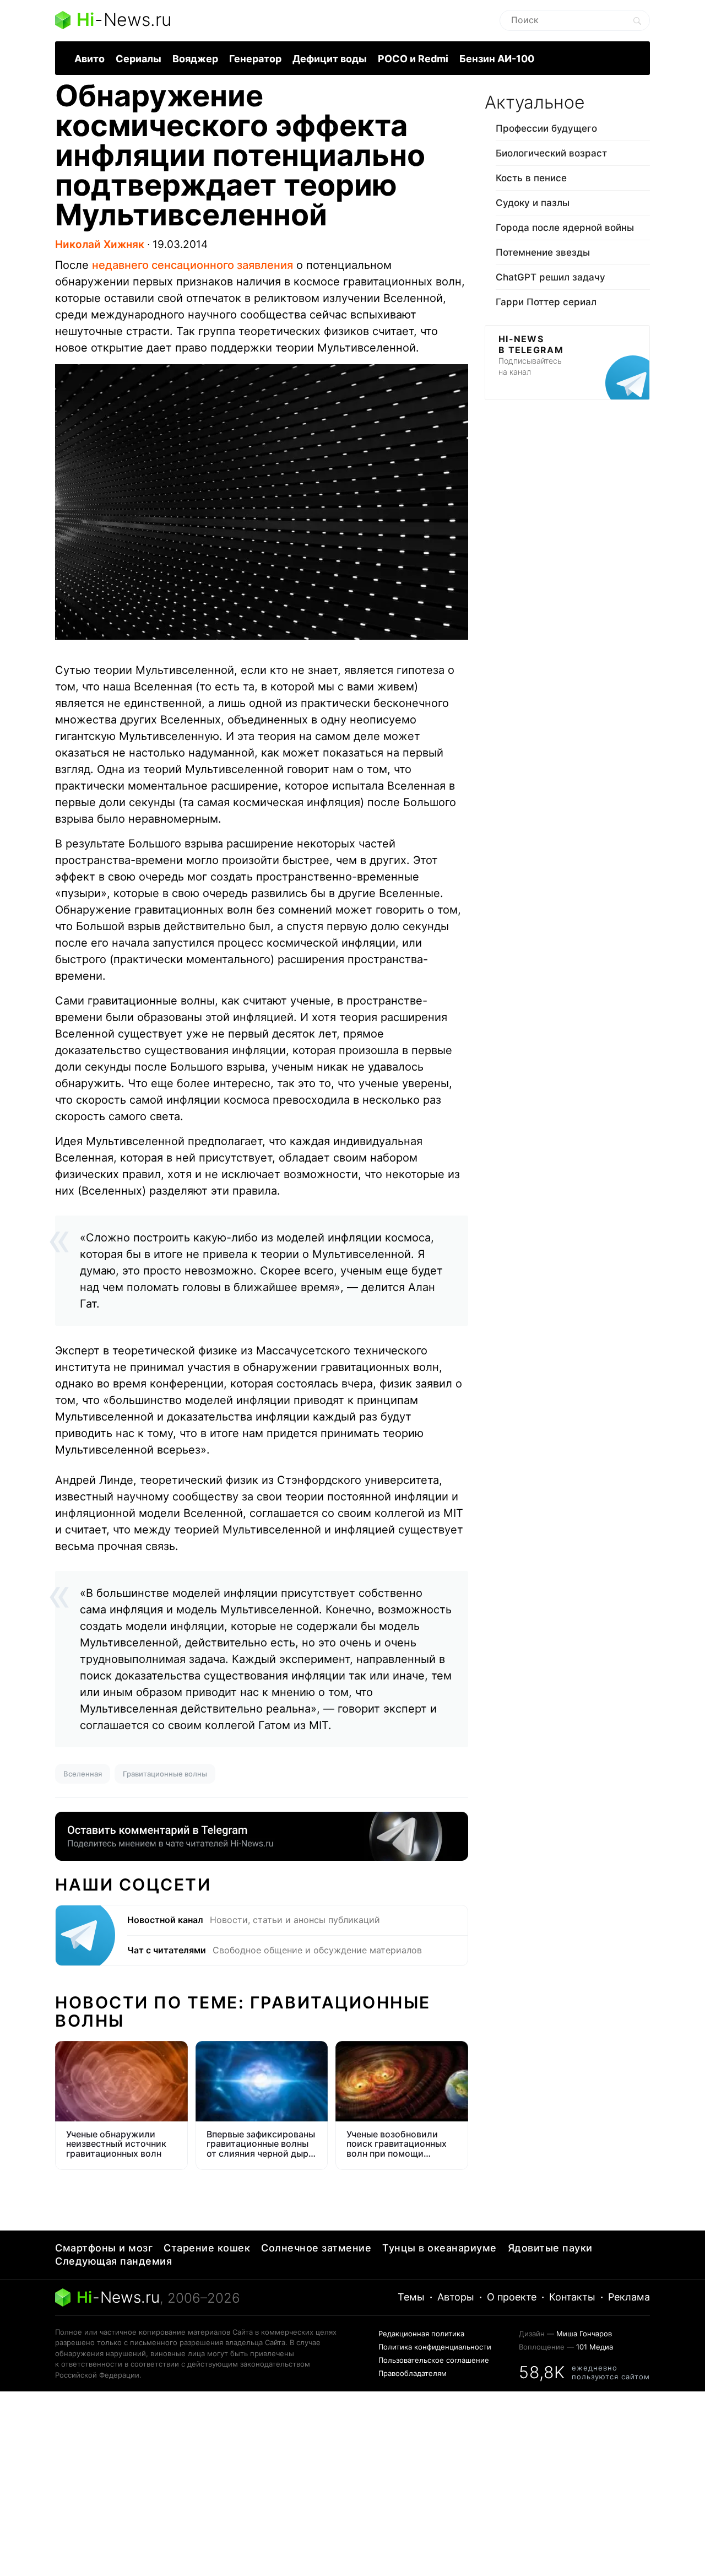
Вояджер (195, 59)
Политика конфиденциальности (435, 2347)
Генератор (255, 59)
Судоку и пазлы (533, 203)
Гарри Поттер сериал (546, 302)
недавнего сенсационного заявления (192, 265)
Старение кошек (207, 2248)
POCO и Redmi (413, 59)
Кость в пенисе (531, 178)
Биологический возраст (551, 153)
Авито (90, 59)
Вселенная (83, 1774)
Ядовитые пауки (550, 2248)
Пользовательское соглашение (434, 2360)
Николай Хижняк (100, 244)
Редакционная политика (421, 2334)
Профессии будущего (546, 128)
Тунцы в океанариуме (440, 2248)
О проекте (512, 2297)
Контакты (572, 2297)
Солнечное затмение (316, 2248)
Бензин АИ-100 (497, 59)
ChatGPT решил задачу (551, 277)
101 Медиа (595, 2347)
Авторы (456, 2297)
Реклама (629, 2297)
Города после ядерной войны (565, 228)
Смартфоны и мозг (104, 2248)
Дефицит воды (330, 59)
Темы (411, 2297)
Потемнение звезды (543, 252)
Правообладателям (413, 2373)
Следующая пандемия (113, 2261)
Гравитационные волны (165, 1774)
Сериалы (139, 59)
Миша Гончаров (584, 2334)
